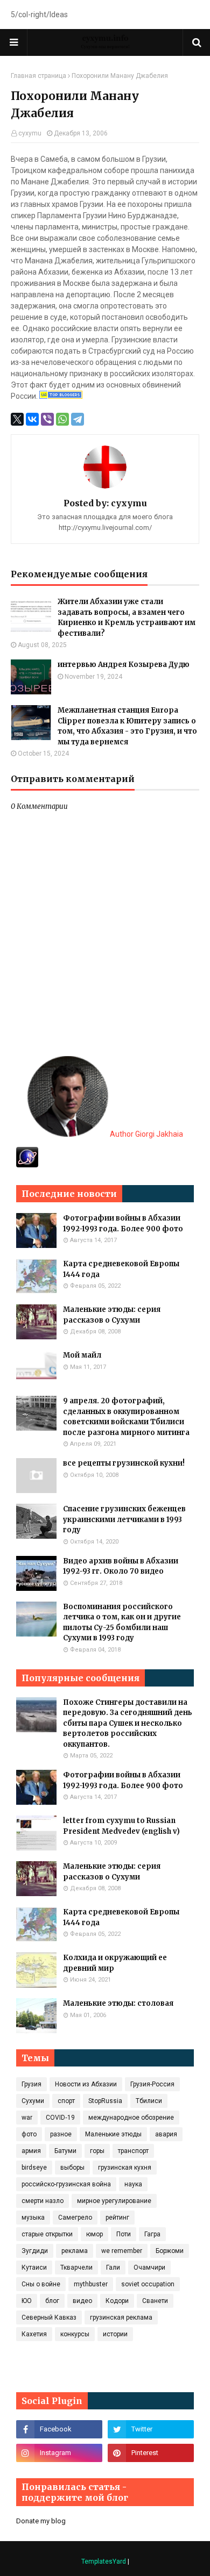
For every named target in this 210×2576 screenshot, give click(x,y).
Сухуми (33, 2101)
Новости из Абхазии (86, 2084)
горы (97, 2151)
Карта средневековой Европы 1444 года (121, 1269)
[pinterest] (151, 2453)
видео (82, 2301)
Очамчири (149, 2268)
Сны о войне (41, 2284)
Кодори (117, 2301)
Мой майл (82, 1355)
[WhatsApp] (62, 419)
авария (166, 2134)
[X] (17, 419)
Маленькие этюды (113, 2134)
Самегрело (75, 2218)
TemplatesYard (104, 2561)
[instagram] (59, 2453)
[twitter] (151, 2429)
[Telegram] (78, 419)
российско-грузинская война (66, 2184)
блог (52, 2301)
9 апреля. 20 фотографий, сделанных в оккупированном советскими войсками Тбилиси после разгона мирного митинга (126, 1417)
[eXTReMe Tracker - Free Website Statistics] (27, 1165)
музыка (33, 2218)
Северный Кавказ (49, 2317)
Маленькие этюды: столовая (118, 2003)
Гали (113, 2268)
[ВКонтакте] (32, 419)
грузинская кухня (125, 2168)
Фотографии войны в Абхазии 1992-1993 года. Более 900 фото (123, 1224)
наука (133, 2184)
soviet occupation (148, 2284)
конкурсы (75, 2334)
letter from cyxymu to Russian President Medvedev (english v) (121, 1826)
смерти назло (43, 2201)
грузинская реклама (121, 2317)
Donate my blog (41, 2521)
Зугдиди (35, 2251)
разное (61, 2134)
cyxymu (30, 133)
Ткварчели (76, 2268)
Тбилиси (149, 2101)
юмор (94, 2234)
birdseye (34, 2168)
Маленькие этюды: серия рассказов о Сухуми (112, 1315)
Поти (124, 2234)
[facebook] (59, 2429)
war (27, 2118)
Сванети (155, 2301)
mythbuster (91, 2284)
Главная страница (38, 76)
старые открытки (47, 2234)
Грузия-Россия (152, 2084)
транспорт (133, 2151)
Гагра (152, 2234)
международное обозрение (131, 2118)
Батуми (65, 2151)
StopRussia (105, 2101)
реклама (75, 2251)
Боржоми (170, 2251)
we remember (122, 2251)
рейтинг (117, 2218)
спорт (66, 2101)
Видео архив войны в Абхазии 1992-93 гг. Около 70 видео (121, 1566)
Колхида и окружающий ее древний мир (115, 1963)
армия (31, 2151)
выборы (72, 2168)
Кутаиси (34, 2268)
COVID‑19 (60, 2118)
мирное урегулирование (114, 2201)
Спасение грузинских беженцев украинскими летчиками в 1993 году (124, 1519)
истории (115, 2334)
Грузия (31, 2084)
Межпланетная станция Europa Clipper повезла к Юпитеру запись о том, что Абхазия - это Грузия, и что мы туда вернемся (127, 726)
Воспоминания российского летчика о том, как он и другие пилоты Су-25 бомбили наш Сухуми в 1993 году (122, 1623)
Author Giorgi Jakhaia (146, 1134)
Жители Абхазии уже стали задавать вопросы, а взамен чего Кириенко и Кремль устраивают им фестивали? (127, 618)
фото (29, 2134)
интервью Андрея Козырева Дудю (124, 665)
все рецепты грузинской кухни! (124, 1463)
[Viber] (47, 419)
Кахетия (34, 2334)
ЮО (27, 2301)
